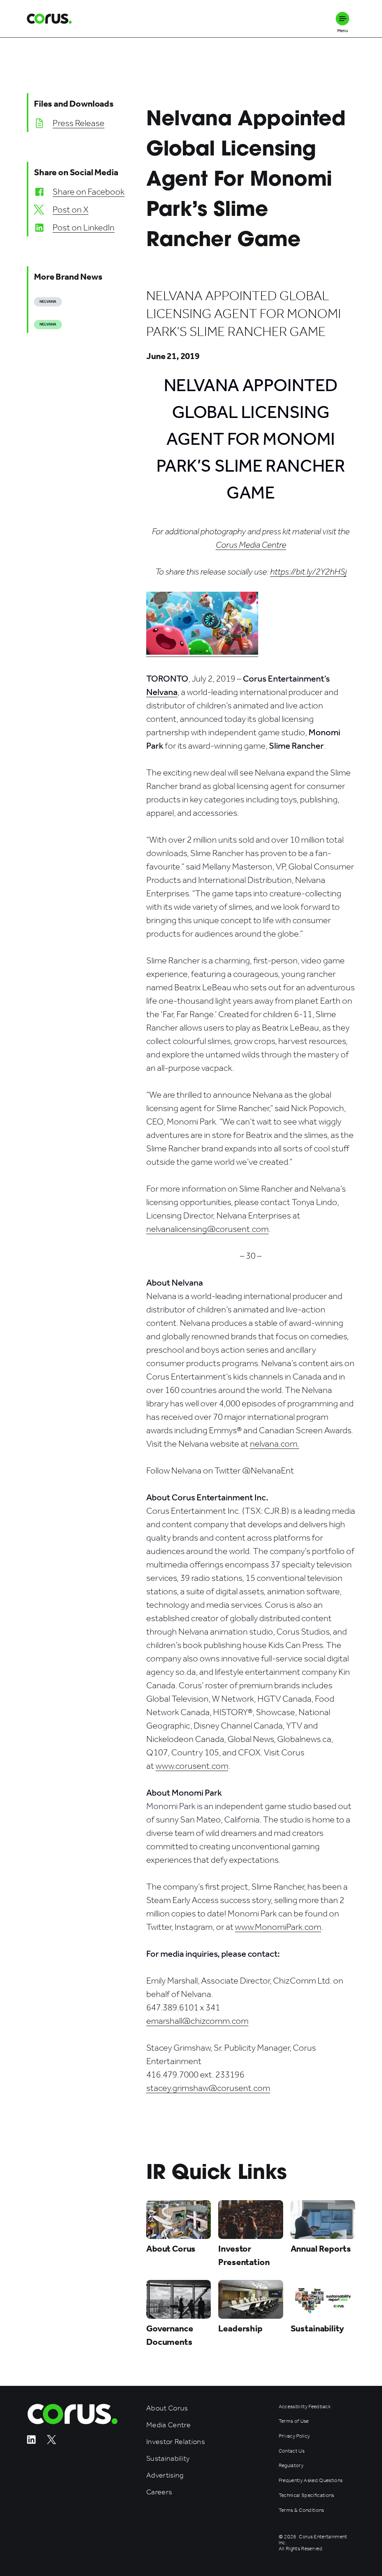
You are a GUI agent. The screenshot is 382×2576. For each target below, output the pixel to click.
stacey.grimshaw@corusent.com (208, 2088)
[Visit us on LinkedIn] (31, 2442)
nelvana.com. (275, 1444)
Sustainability (168, 2458)
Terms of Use (294, 2421)
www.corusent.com (192, 1766)
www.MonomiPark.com (278, 1927)
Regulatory (291, 2466)
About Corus (167, 2408)
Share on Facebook (89, 192)
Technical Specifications (306, 2495)
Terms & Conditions (301, 2510)
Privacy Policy (294, 2436)
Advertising (165, 2475)
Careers (159, 2492)
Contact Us (292, 2451)
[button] (342, 19)
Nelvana (48, 302)
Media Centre (168, 2425)
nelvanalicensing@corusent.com (207, 1229)
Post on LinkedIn (84, 227)
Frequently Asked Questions (311, 2481)
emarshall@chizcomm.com (197, 2021)
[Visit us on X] (51, 2442)
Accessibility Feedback (305, 2407)
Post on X (71, 210)
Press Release (79, 123)
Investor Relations (176, 2442)
